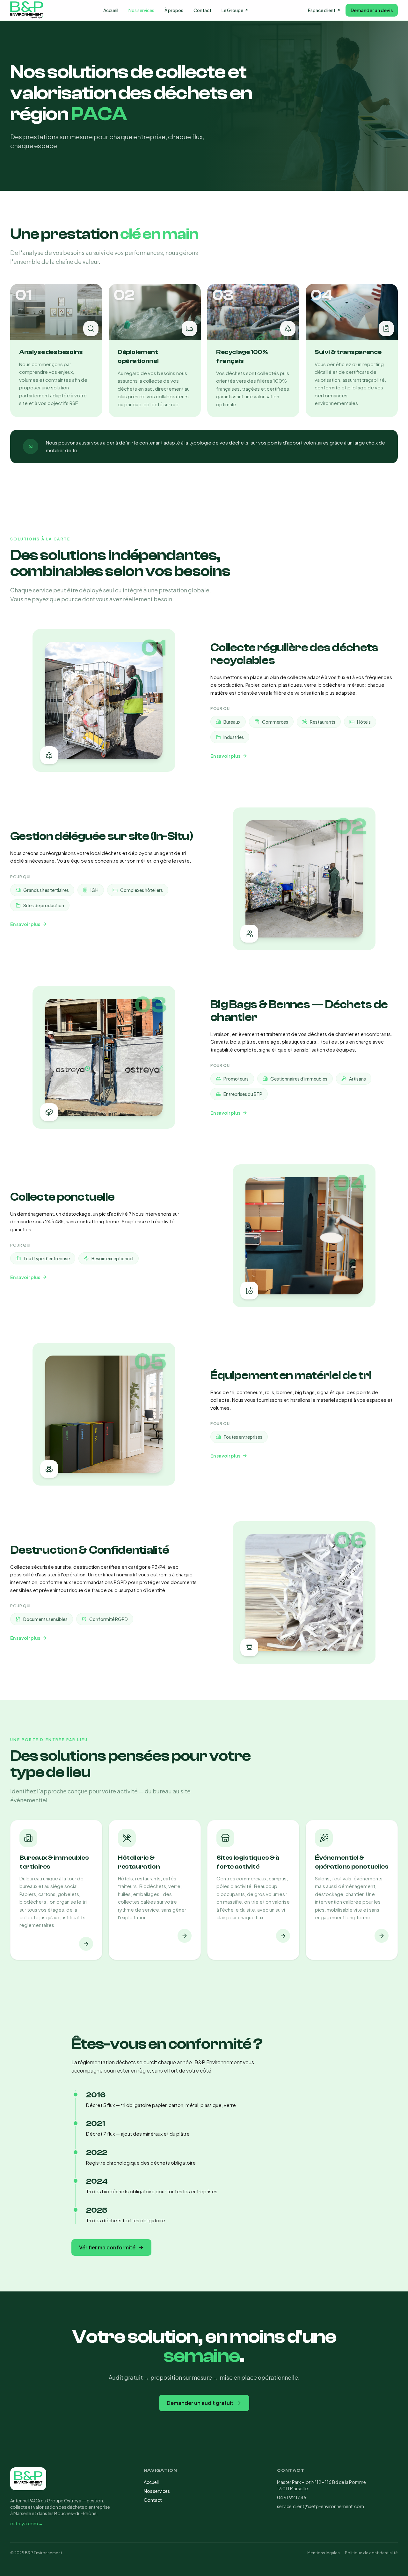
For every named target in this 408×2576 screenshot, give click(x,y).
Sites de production (44, 905)
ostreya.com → (27, 2523)
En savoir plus (225, 756)
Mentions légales (324, 2553)
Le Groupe (232, 10)
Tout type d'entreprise (47, 1258)
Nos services (141, 10)
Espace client (322, 10)
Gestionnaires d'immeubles (299, 1079)
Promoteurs (236, 1079)
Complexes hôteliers (142, 890)
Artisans (357, 1079)
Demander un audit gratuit (200, 2403)
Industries (234, 737)
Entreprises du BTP (243, 1094)
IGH (95, 890)
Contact (202, 10)
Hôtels (364, 722)
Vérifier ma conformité (107, 2247)
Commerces (275, 722)
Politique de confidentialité (371, 2553)
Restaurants (323, 722)
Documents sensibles (45, 1619)
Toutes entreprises (243, 1437)
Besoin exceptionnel (112, 1258)
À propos (174, 10)
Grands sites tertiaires (46, 890)
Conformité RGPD (109, 1619)
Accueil (111, 10)
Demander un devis (372, 10)
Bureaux (232, 722)
